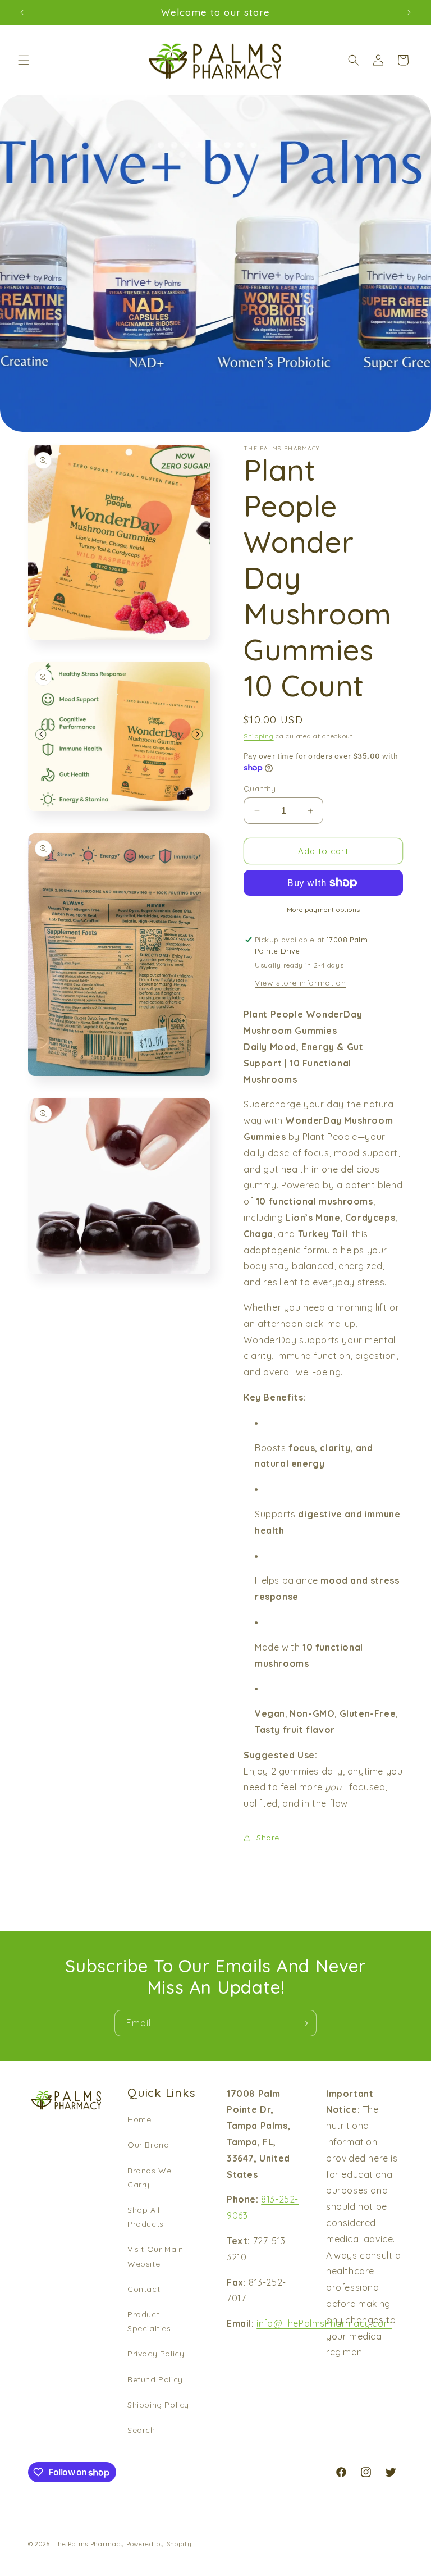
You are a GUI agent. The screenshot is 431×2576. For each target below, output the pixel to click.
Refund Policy (155, 2379)
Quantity (260, 788)
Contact (144, 2289)
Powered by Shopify (159, 2544)
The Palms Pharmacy (89, 2544)
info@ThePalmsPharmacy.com (324, 2323)
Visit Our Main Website (155, 2256)
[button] (24, 60)
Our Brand (148, 2145)
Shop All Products (146, 2217)
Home (139, 2119)
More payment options (324, 909)
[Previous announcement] (22, 12)
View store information (300, 983)
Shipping (259, 736)
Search (141, 2430)
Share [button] (268, 1838)
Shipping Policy (158, 2405)
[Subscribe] (304, 2023)
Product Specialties (149, 2321)
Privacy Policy (156, 2354)
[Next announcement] (409, 12)
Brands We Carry (149, 2178)
